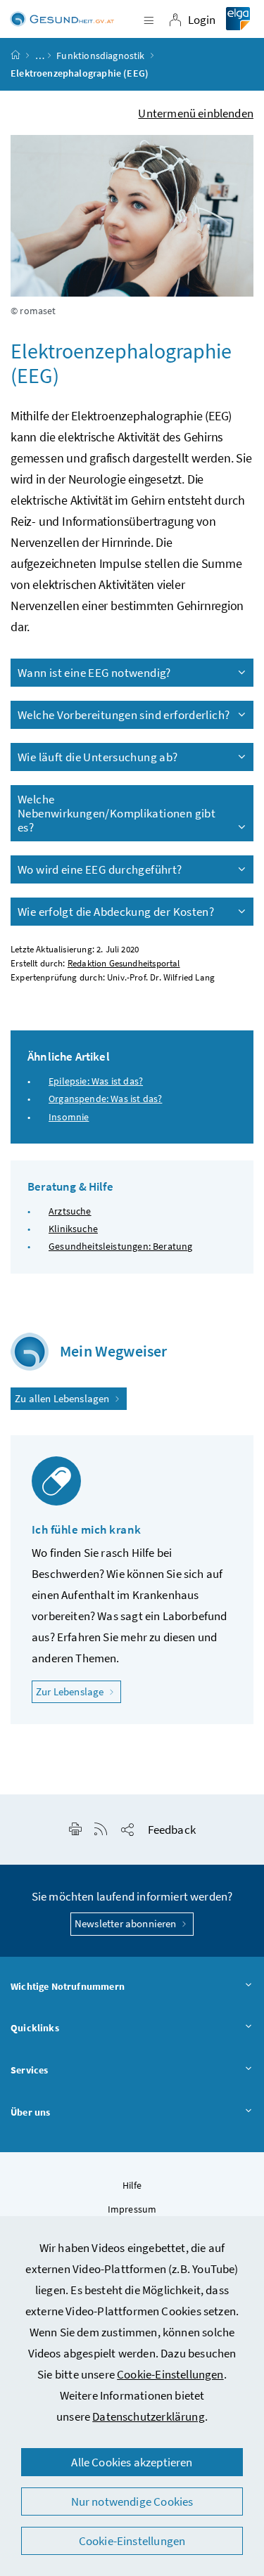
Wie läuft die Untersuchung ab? (98, 757)
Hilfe (132, 2185)
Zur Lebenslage (78, 1691)
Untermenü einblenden (196, 113)
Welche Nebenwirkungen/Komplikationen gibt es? (117, 813)
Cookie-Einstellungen (170, 2374)
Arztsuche (70, 1211)
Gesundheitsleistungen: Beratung (120, 1246)
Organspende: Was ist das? (105, 1099)
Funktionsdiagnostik (100, 56)
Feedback (172, 1830)
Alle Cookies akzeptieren (132, 2462)
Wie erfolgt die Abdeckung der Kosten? (116, 912)
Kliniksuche (73, 1229)
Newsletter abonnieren (127, 1923)
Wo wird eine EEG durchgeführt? (100, 869)
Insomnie (69, 1117)
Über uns (30, 2112)
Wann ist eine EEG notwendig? (94, 673)
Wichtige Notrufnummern (68, 1986)
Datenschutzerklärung (149, 2416)
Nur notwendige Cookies (132, 2501)
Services (29, 2070)
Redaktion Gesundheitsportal (124, 963)
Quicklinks (35, 2028)
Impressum (132, 2209)
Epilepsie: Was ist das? (96, 1081)
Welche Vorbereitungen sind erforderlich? (124, 715)
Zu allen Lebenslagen (63, 1398)
